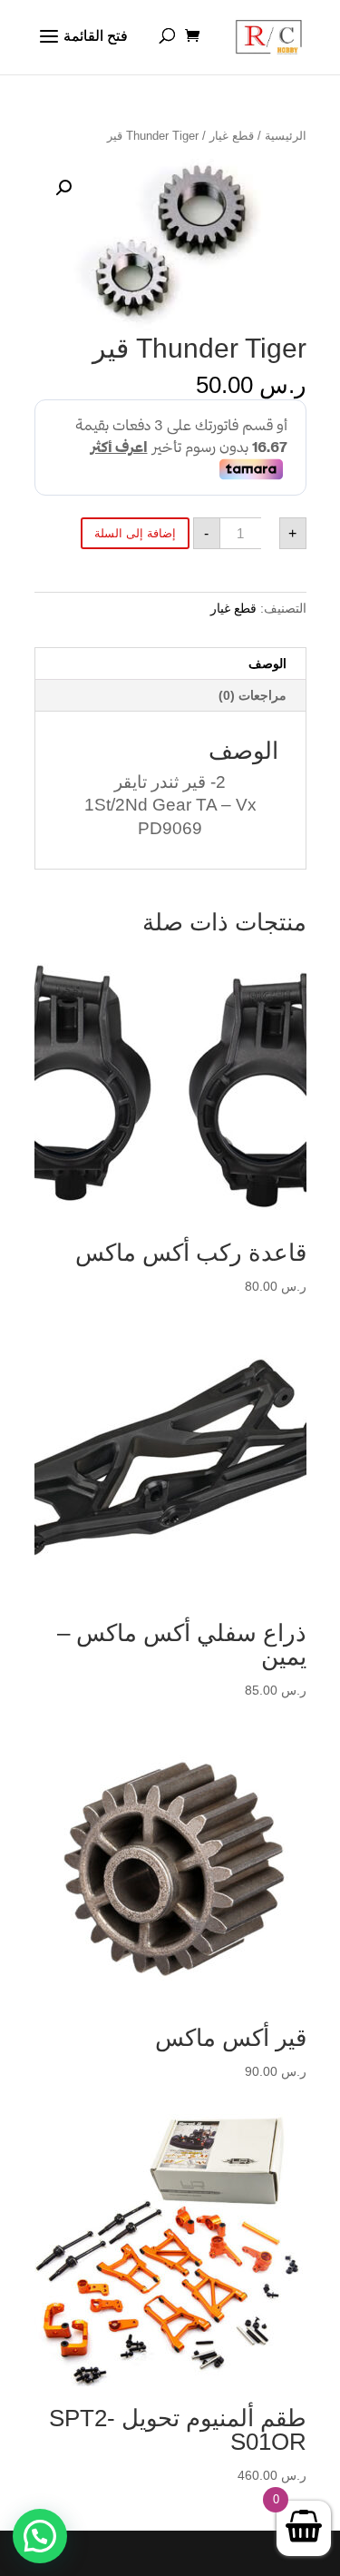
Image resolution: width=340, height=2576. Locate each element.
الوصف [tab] (267, 664)
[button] (63, 188)
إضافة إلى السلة (135, 533)
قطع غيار (232, 136)
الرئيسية (286, 136)
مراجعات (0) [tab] (253, 695)
